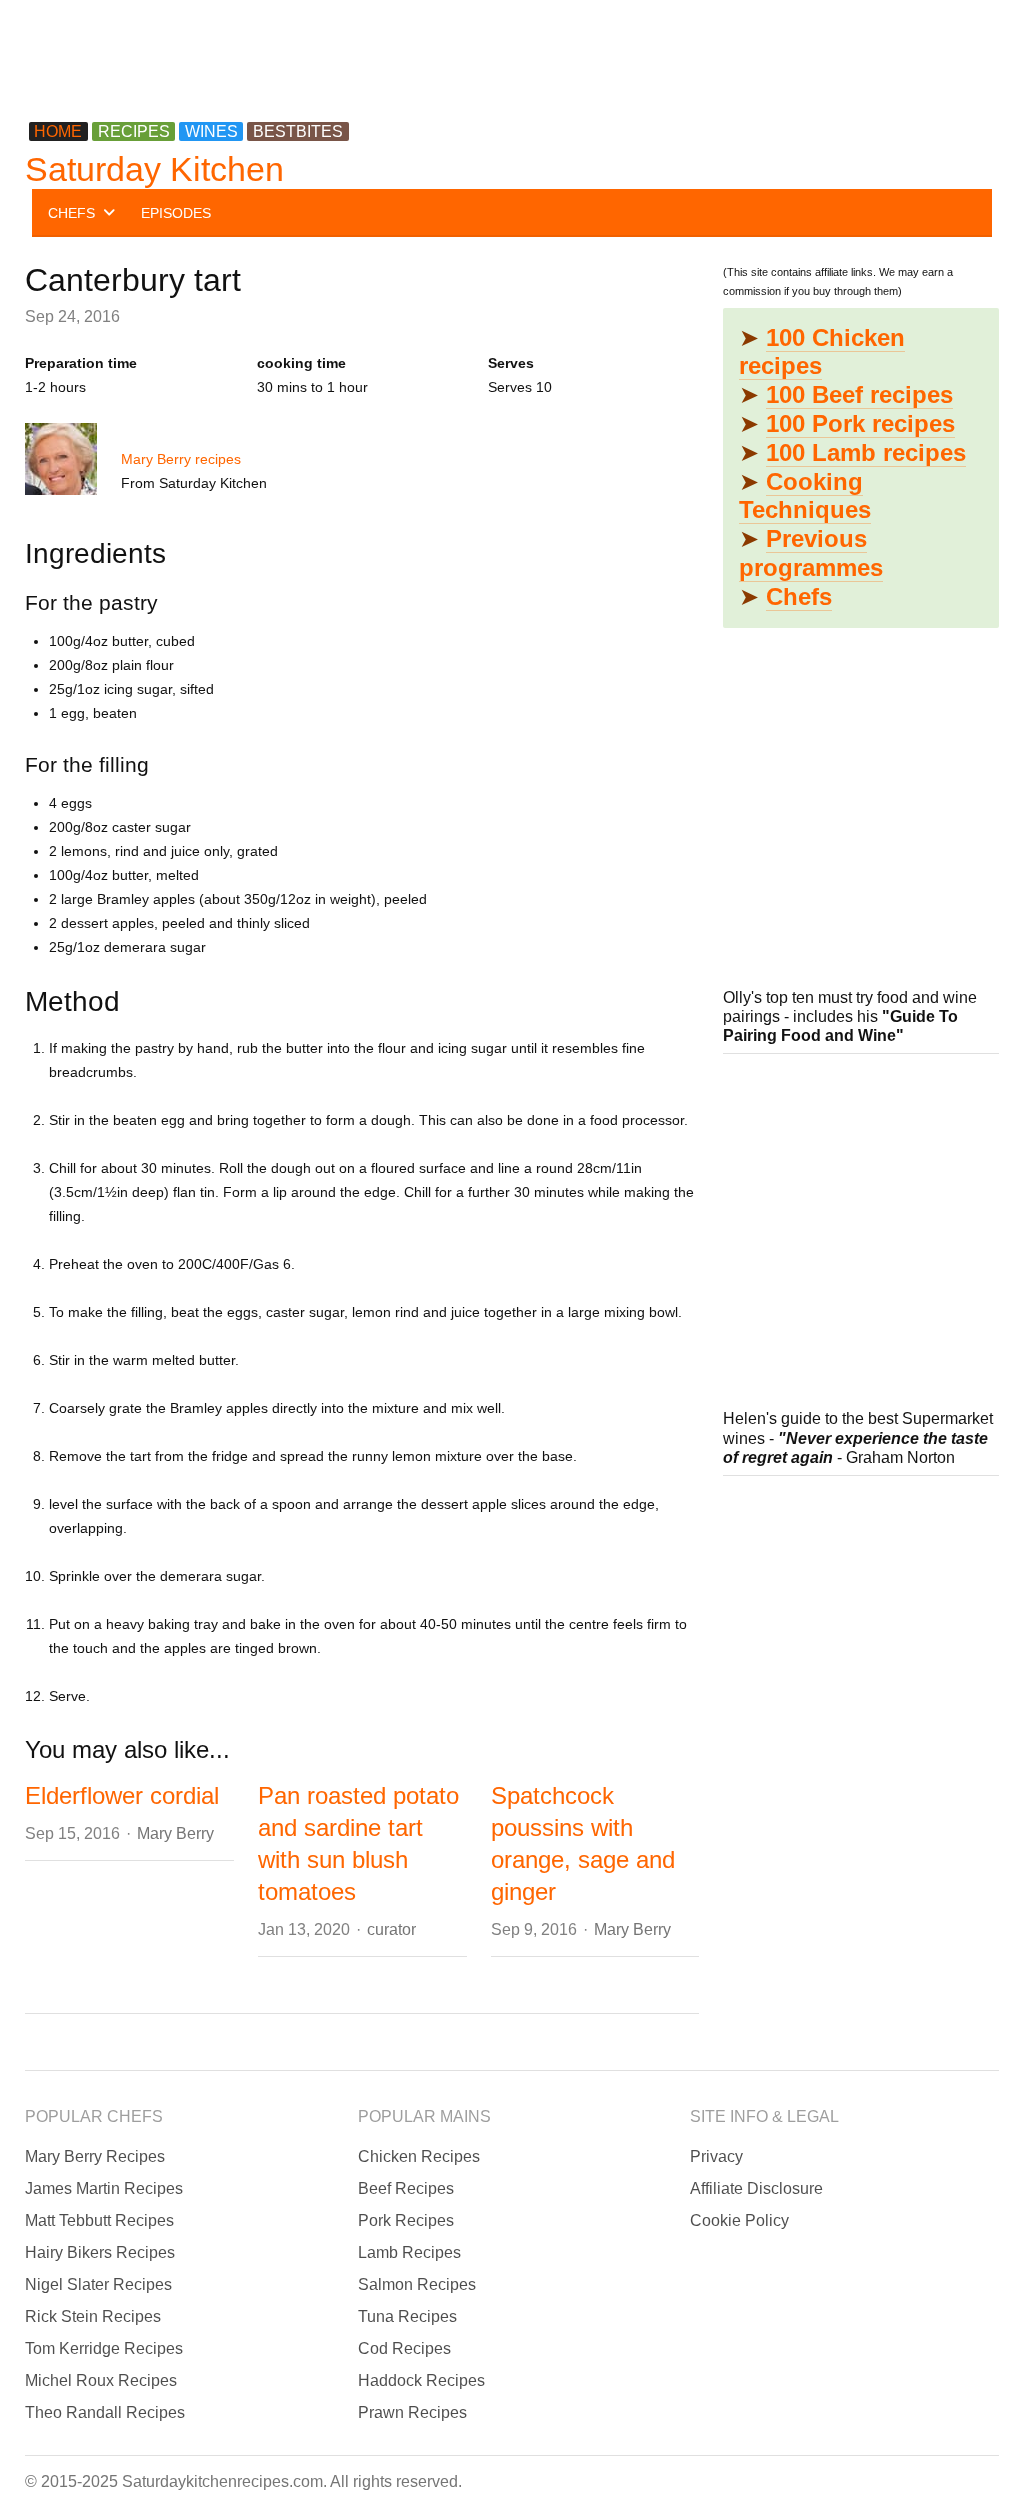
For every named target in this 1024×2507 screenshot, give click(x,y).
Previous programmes (811, 553)
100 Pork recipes (860, 423)
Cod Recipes (404, 2348)
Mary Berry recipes (181, 459)
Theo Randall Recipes (105, 2412)
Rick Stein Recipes (93, 2316)
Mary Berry (175, 1833)
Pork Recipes (406, 2220)
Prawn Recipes (412, 2412)
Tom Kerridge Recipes (104, 2348)
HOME (58, 131)
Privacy (716, 2156)
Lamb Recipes (409, 2252)
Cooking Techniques (805, 496)
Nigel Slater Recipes (98, 2284)
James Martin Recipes (104, 2188)
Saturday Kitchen (154, 169)
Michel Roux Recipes (101, 2380)
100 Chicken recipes (822, 352)
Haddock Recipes (421, 2380)
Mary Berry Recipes (95, 2156)
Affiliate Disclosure (756, 2188)
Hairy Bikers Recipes (100, 2252)
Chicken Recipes (419, 2156)
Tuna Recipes (407, 2316)
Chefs (799, 596)
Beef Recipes (406, 2188)
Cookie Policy (739, 2220)
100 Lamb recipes (866, 452)
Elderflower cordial (122, 1795)
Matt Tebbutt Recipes (99, 2220)
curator (391, 1929)
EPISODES (176, 213)
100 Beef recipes (859, 394)
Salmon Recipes (417, 2284)
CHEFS (71, 213)
